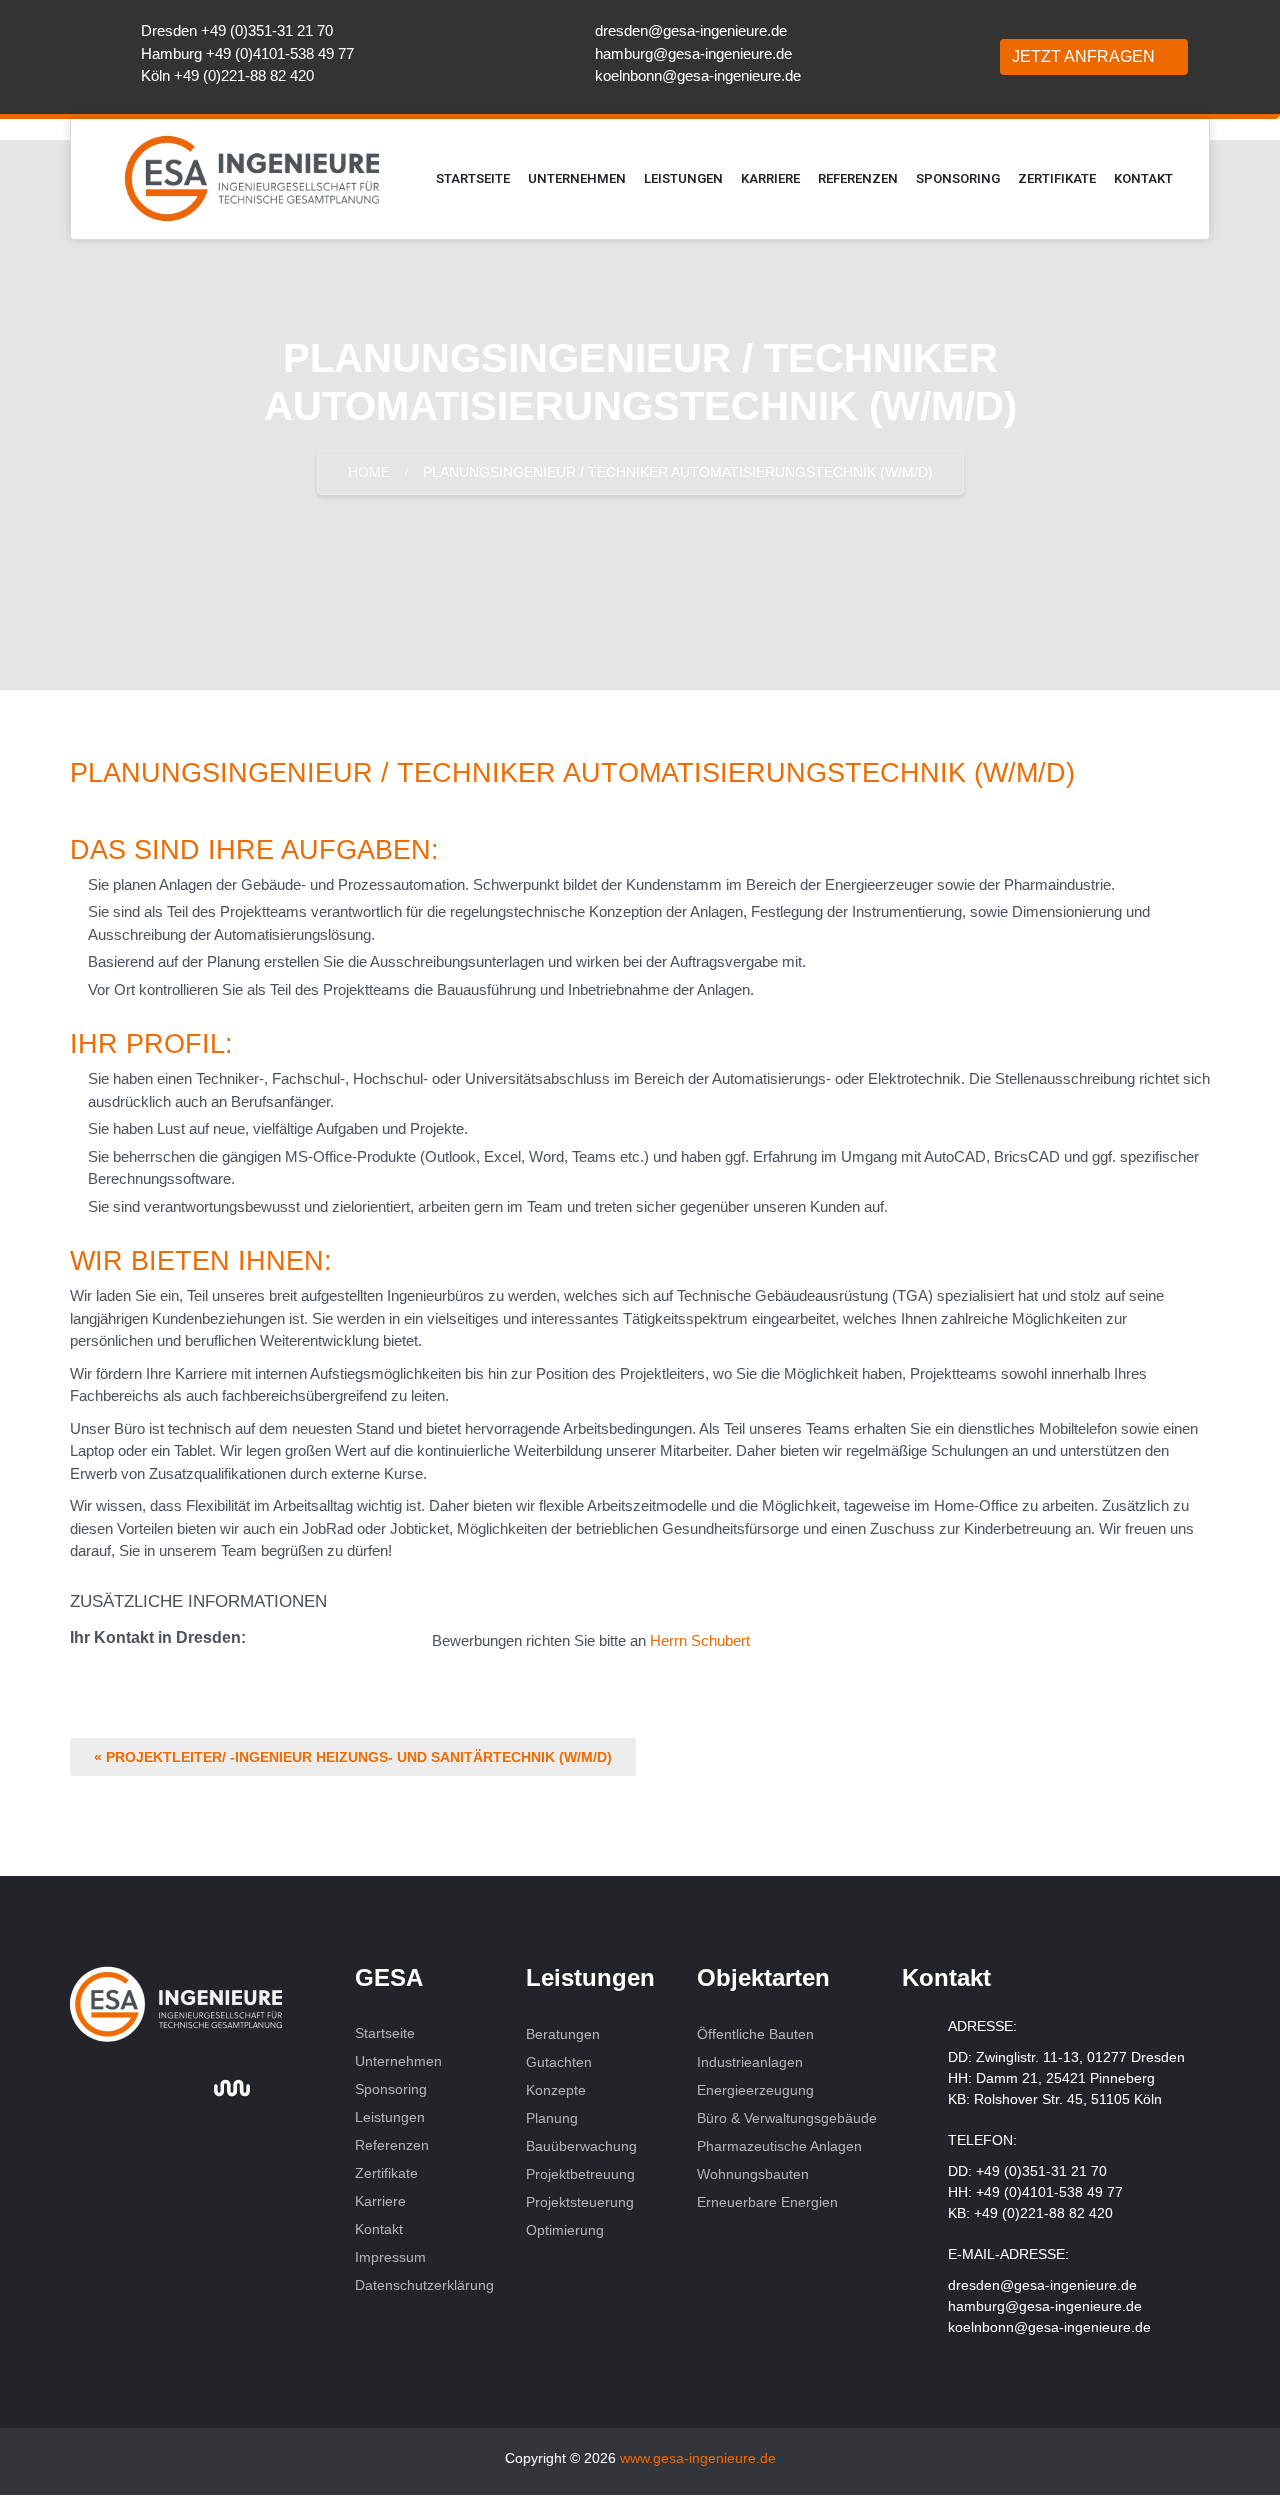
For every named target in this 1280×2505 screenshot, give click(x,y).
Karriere (770, 178)
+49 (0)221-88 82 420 (1043, 2213)
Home (369, 472)
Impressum (390, 2257)
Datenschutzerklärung (424, 2285)
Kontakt (1143, 178)
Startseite (473, 178)
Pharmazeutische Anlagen (779, 2146)
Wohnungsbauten (755, 2174)
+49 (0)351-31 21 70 (1041, 2171)
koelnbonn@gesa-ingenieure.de (698, 75)
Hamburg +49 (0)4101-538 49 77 (247, 53)
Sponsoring (958, 178)
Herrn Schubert (700, 1640)
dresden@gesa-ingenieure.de (691, 30)
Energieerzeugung (755, 2090)
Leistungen (683, 178)
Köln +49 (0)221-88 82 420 (227, 75)
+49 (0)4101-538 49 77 (1049, 2192)
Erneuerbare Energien (769, 2202)
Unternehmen (577, 178)
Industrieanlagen (750, 2062)
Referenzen (858, 178)
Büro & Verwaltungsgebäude (787, 2118)
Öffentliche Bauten (755, 2034)
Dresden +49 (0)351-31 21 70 (237, 30)
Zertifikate (1057, 178)
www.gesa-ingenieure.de (698, 2458)
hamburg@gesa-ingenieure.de (693, 53)
